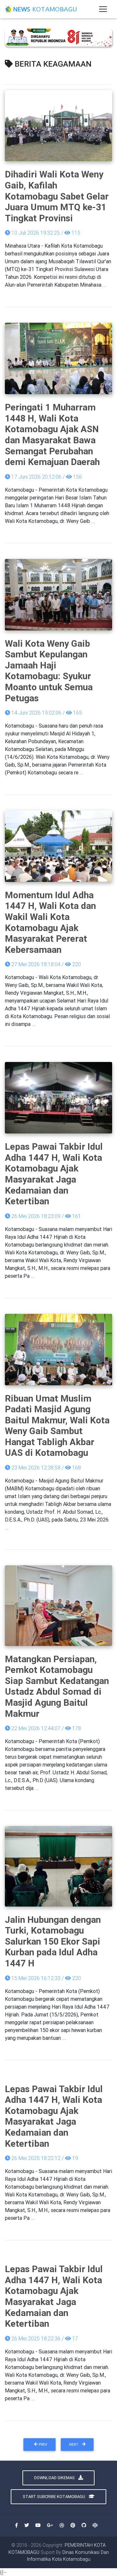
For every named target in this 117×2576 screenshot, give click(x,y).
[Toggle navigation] (103, 9)
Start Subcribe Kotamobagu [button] (54, 2497)
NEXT (74, 2444)
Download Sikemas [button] (55, 2478)
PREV (42, 2444)
